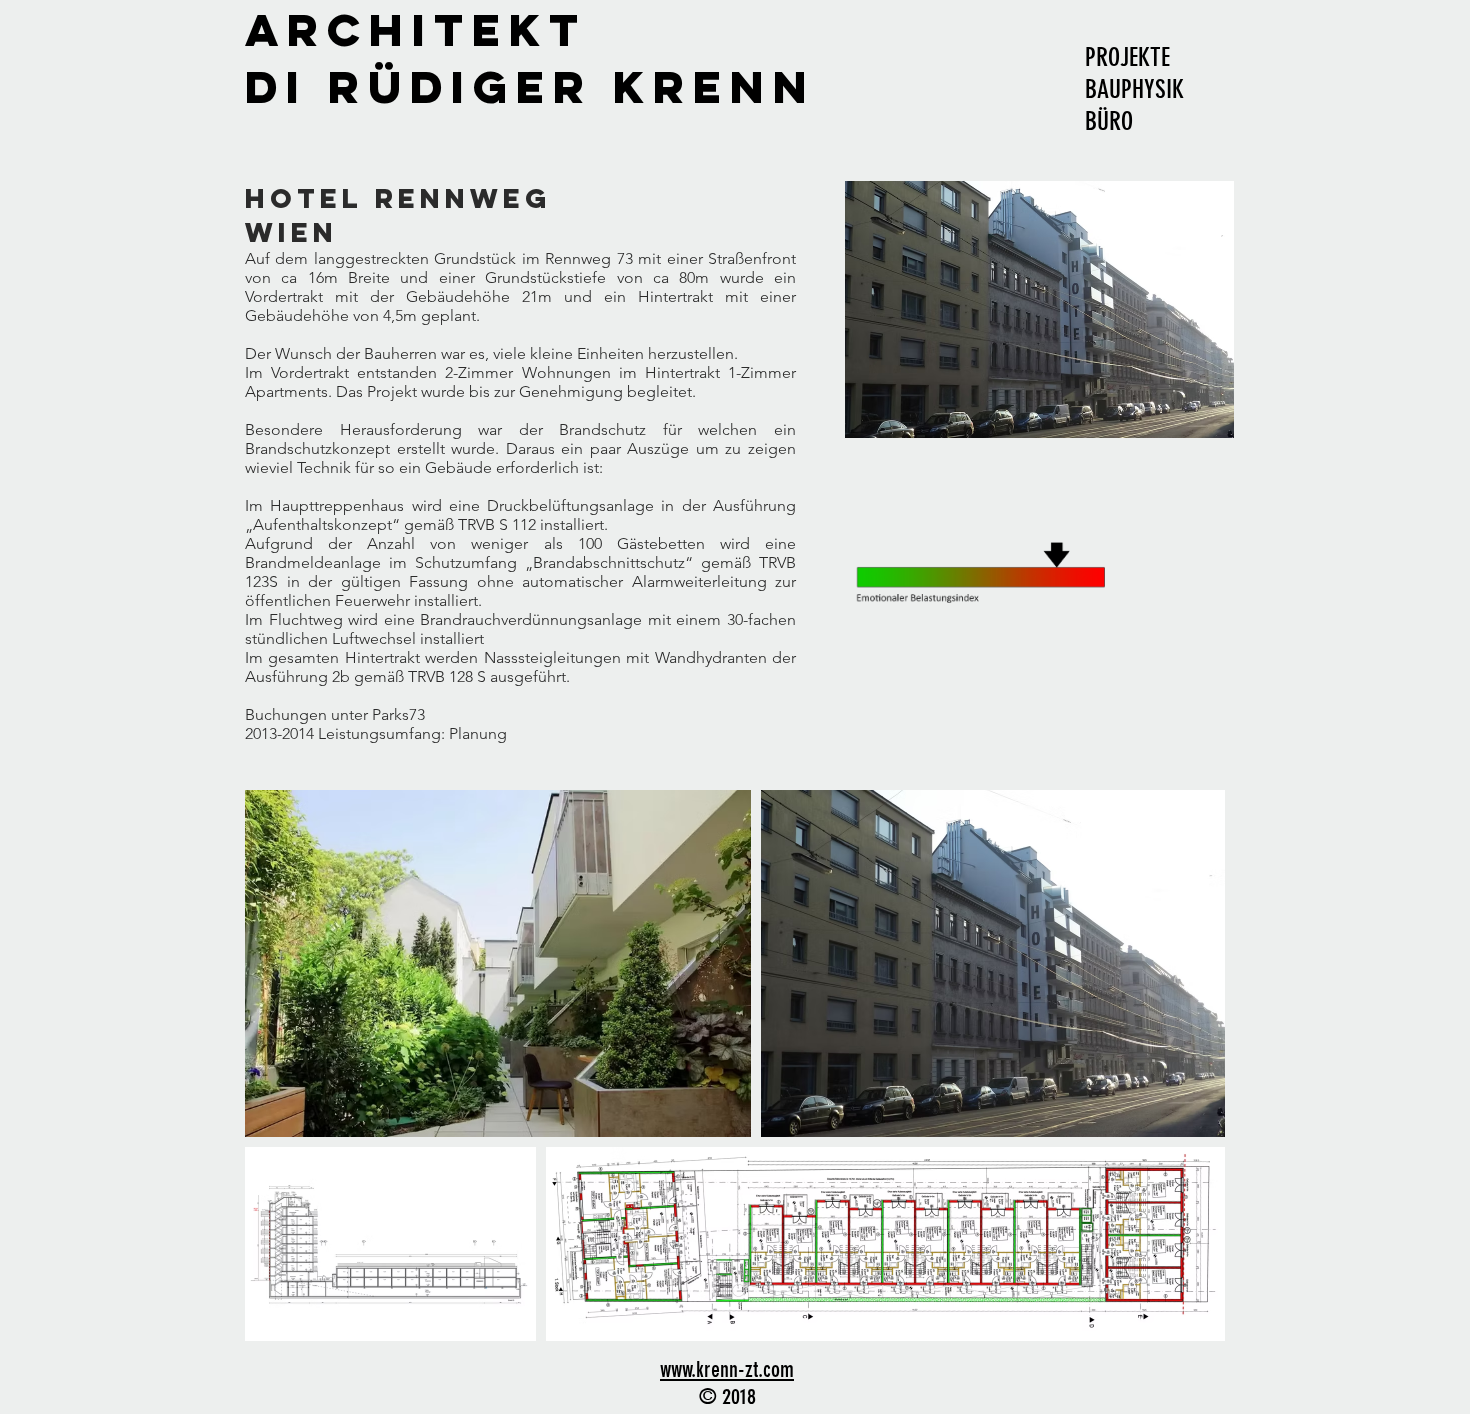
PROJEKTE (1127, 57)
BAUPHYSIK (1134, 89)
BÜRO (1109, 121)
